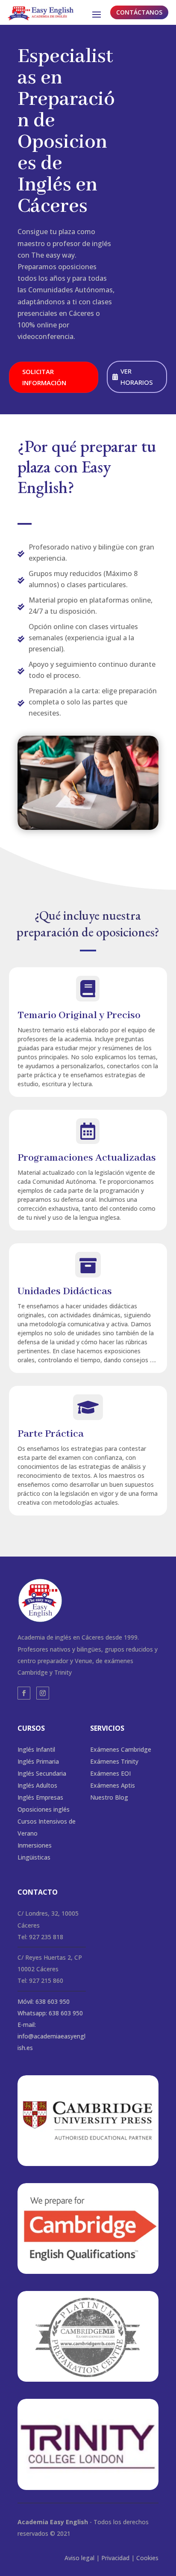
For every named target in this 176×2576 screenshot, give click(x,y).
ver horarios (137, 377)
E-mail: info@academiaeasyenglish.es (51, 2036)
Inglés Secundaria (42, 1773)
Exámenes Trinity (114, 1761)
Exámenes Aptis (113, 1785)
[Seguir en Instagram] (43, 1693)
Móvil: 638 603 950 (44, 2001)
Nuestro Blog (109, 1797)
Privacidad (115, 2558)
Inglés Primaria (38, 1761)
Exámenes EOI (110, 1773)
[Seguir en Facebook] (24, 1693)
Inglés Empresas (40, 1797)
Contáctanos (139, 12)
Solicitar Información (44, 377)
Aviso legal (79, 2558)
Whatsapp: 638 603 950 (50, 2013)
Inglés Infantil (36, 1749)
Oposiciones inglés (44, 1809)
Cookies (147, 2558)
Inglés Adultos (37, 1785)
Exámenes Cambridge (121, 1749)
